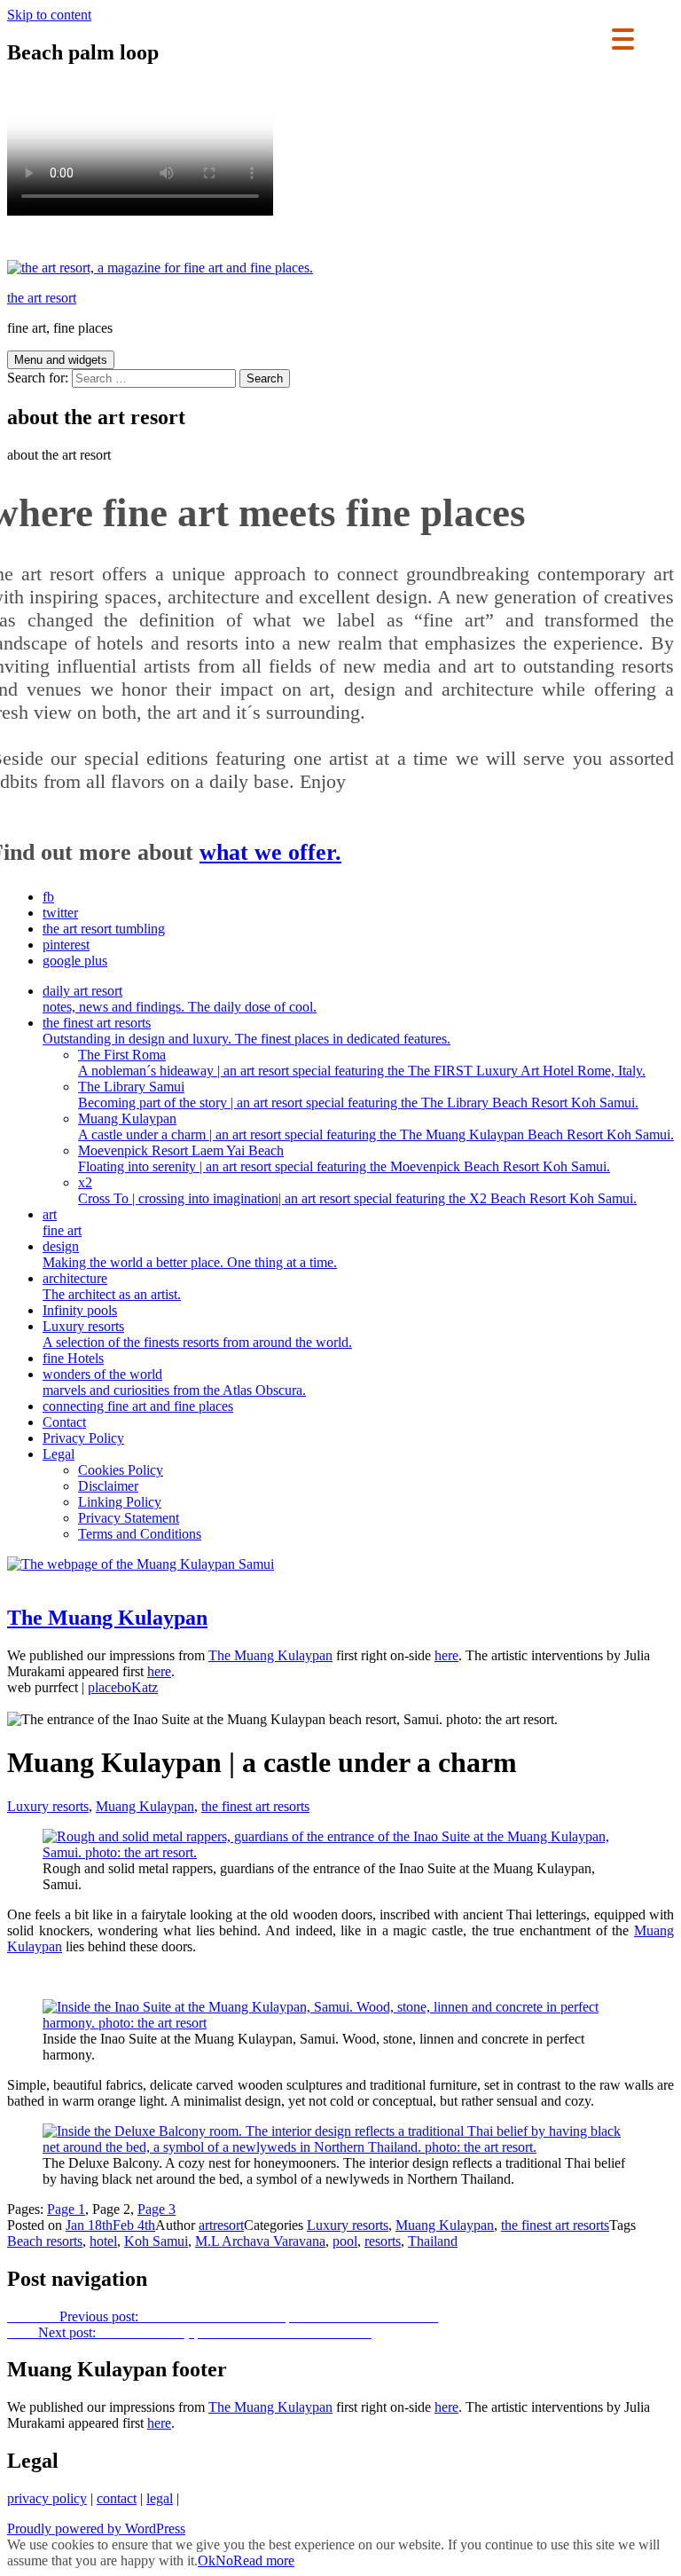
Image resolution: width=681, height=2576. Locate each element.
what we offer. (270, 852)
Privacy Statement (129, 1518)
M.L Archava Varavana (260, 2241)
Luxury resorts (197, 1334)
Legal (59, 1454)
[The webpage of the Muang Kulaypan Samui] (141, 1564)
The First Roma (362, 1063)
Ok (207, 2560)
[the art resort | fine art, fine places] (160, 268)
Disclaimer (108, 1486)
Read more (264, 2560)
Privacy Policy (83, 1438)
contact (117, 2498)
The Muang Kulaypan (270, 1655)
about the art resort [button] (59, 455)
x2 (357, 1190)
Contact (64, 1422)
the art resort (42, 298)
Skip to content (49, 15)
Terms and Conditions (140, 1534)
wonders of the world (174, 1382)
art (62, 1222)
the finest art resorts (247, 1031)
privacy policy (47, 2498)
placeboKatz (123, 1687)
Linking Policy (120, 1502)
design (190, 1254)
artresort (221, 2225)
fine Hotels (73, 1358)
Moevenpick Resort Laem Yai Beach (344, 1158)
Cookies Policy (121, 1470)
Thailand (433, 2241)
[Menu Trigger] (623, 38)
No (224, 2560)
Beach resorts (45, 2241)
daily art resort (180, 999)
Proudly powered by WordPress (96, 2529)
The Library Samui (358, 1095)
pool (345, 2241)
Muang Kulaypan (376, 1127)
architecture (112, 1286)
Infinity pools (80, 1310)
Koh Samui (156, 2241)
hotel (103, 2241)
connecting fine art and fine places (138, 1406)
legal (160, 2498)
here (446, 1655)
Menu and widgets (61, 360)
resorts (383, 2241)
